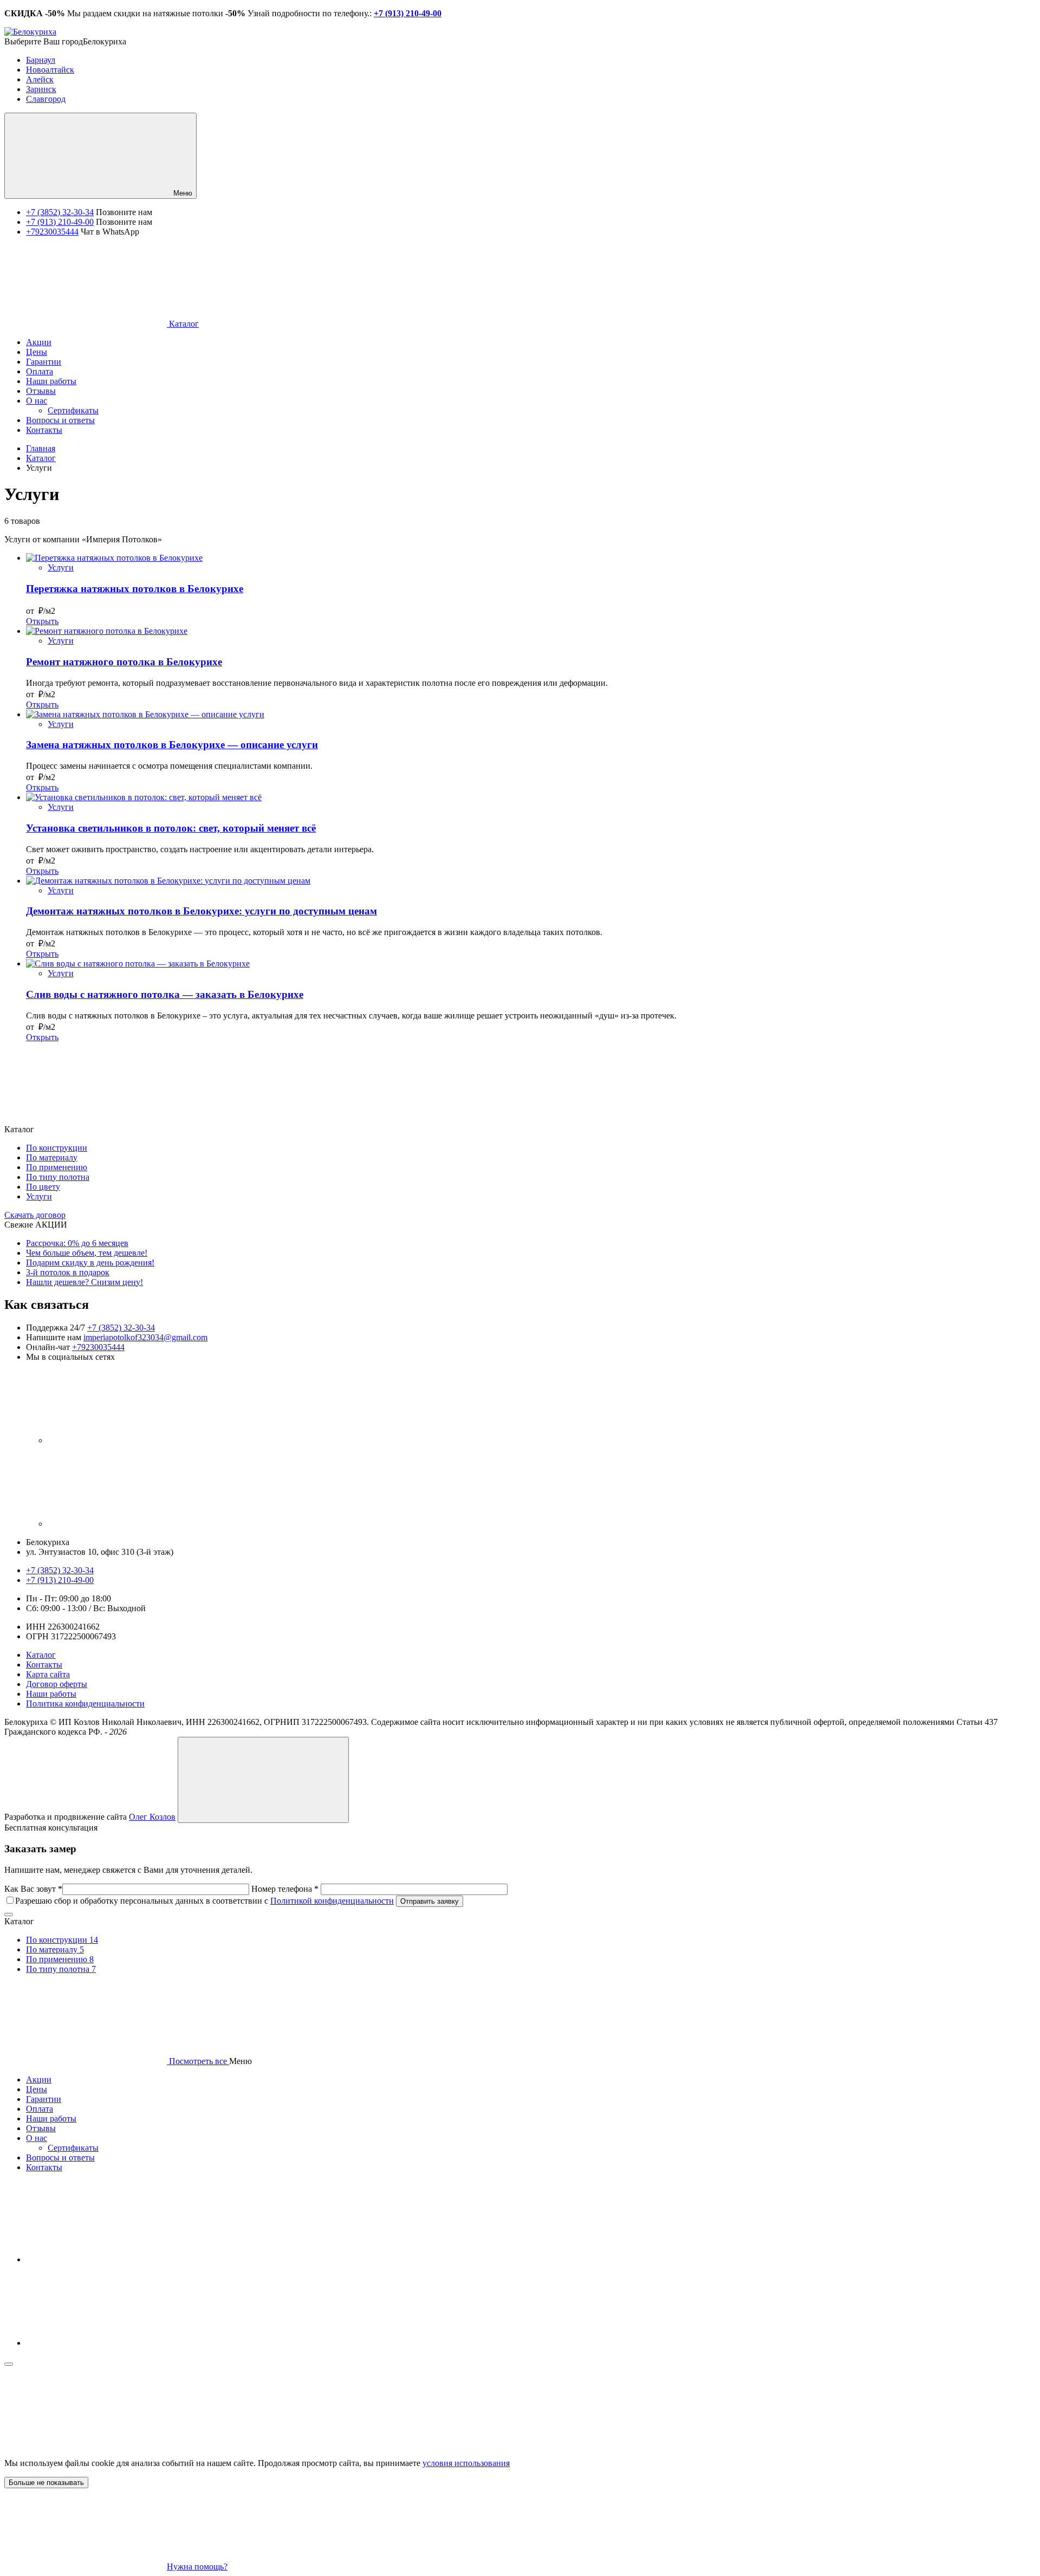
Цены (37, 2089)
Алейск (40, 79)
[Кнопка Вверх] (263, 1780)
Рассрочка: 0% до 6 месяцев (77, 1243)
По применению (57, 1167)
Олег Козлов (152, 1817)
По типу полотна (58, 1177)
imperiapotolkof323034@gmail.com (145, 1337)
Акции (39, 2079)
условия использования (466, 2463)
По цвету (43, 1187)
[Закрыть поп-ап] (9, 1915)
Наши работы (51, 1694)
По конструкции (57, 1148)
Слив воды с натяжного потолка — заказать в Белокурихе (165, 994)
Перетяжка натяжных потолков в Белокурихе (135, 589)
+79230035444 (52, 232)
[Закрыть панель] (9, 2364)
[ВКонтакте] (129, 1440)
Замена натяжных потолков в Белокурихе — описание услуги (172, 745)
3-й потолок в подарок (68, 1272)
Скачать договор (35, 1215)
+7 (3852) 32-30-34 (60, 212)
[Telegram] (129, 1524)
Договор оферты (57, 1684)
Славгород (46, 99)
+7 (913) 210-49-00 (60, 222)
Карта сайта (48, 1674)
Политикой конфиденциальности (332, 1901)
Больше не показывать (46, 2483)
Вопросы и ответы (60, 2158)
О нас (37, 2138)
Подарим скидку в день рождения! (90, 1263)
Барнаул (41, 60)
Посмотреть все (198, 2061)
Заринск (41, 89)
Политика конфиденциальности (85, 1704)
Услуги (61, 567)
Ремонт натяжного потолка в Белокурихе (124, 662)
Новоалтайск (50, 70)
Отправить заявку (430, 1901)
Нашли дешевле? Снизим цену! (84, 1282)
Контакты (44, 1665)
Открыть (42, 621)
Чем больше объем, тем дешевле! (87, 1253)
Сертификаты (73, 2148)
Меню (182, 193)
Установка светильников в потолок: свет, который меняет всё (171, 828)
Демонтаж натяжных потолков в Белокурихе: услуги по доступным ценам (201, 911)
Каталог (183, 324)
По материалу (52, 1157)
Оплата (40, 2109)
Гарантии (44, 2099)
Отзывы (41, 2128)
